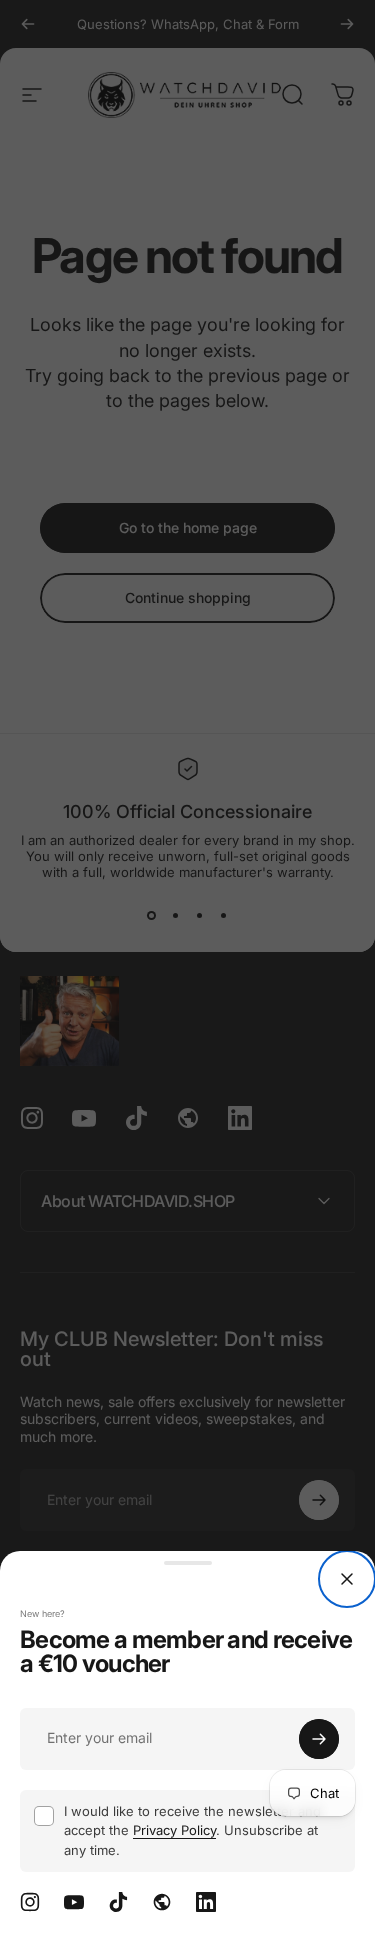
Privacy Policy (174, 1830)
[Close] (347, 1579)
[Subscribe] (319, 1739)
